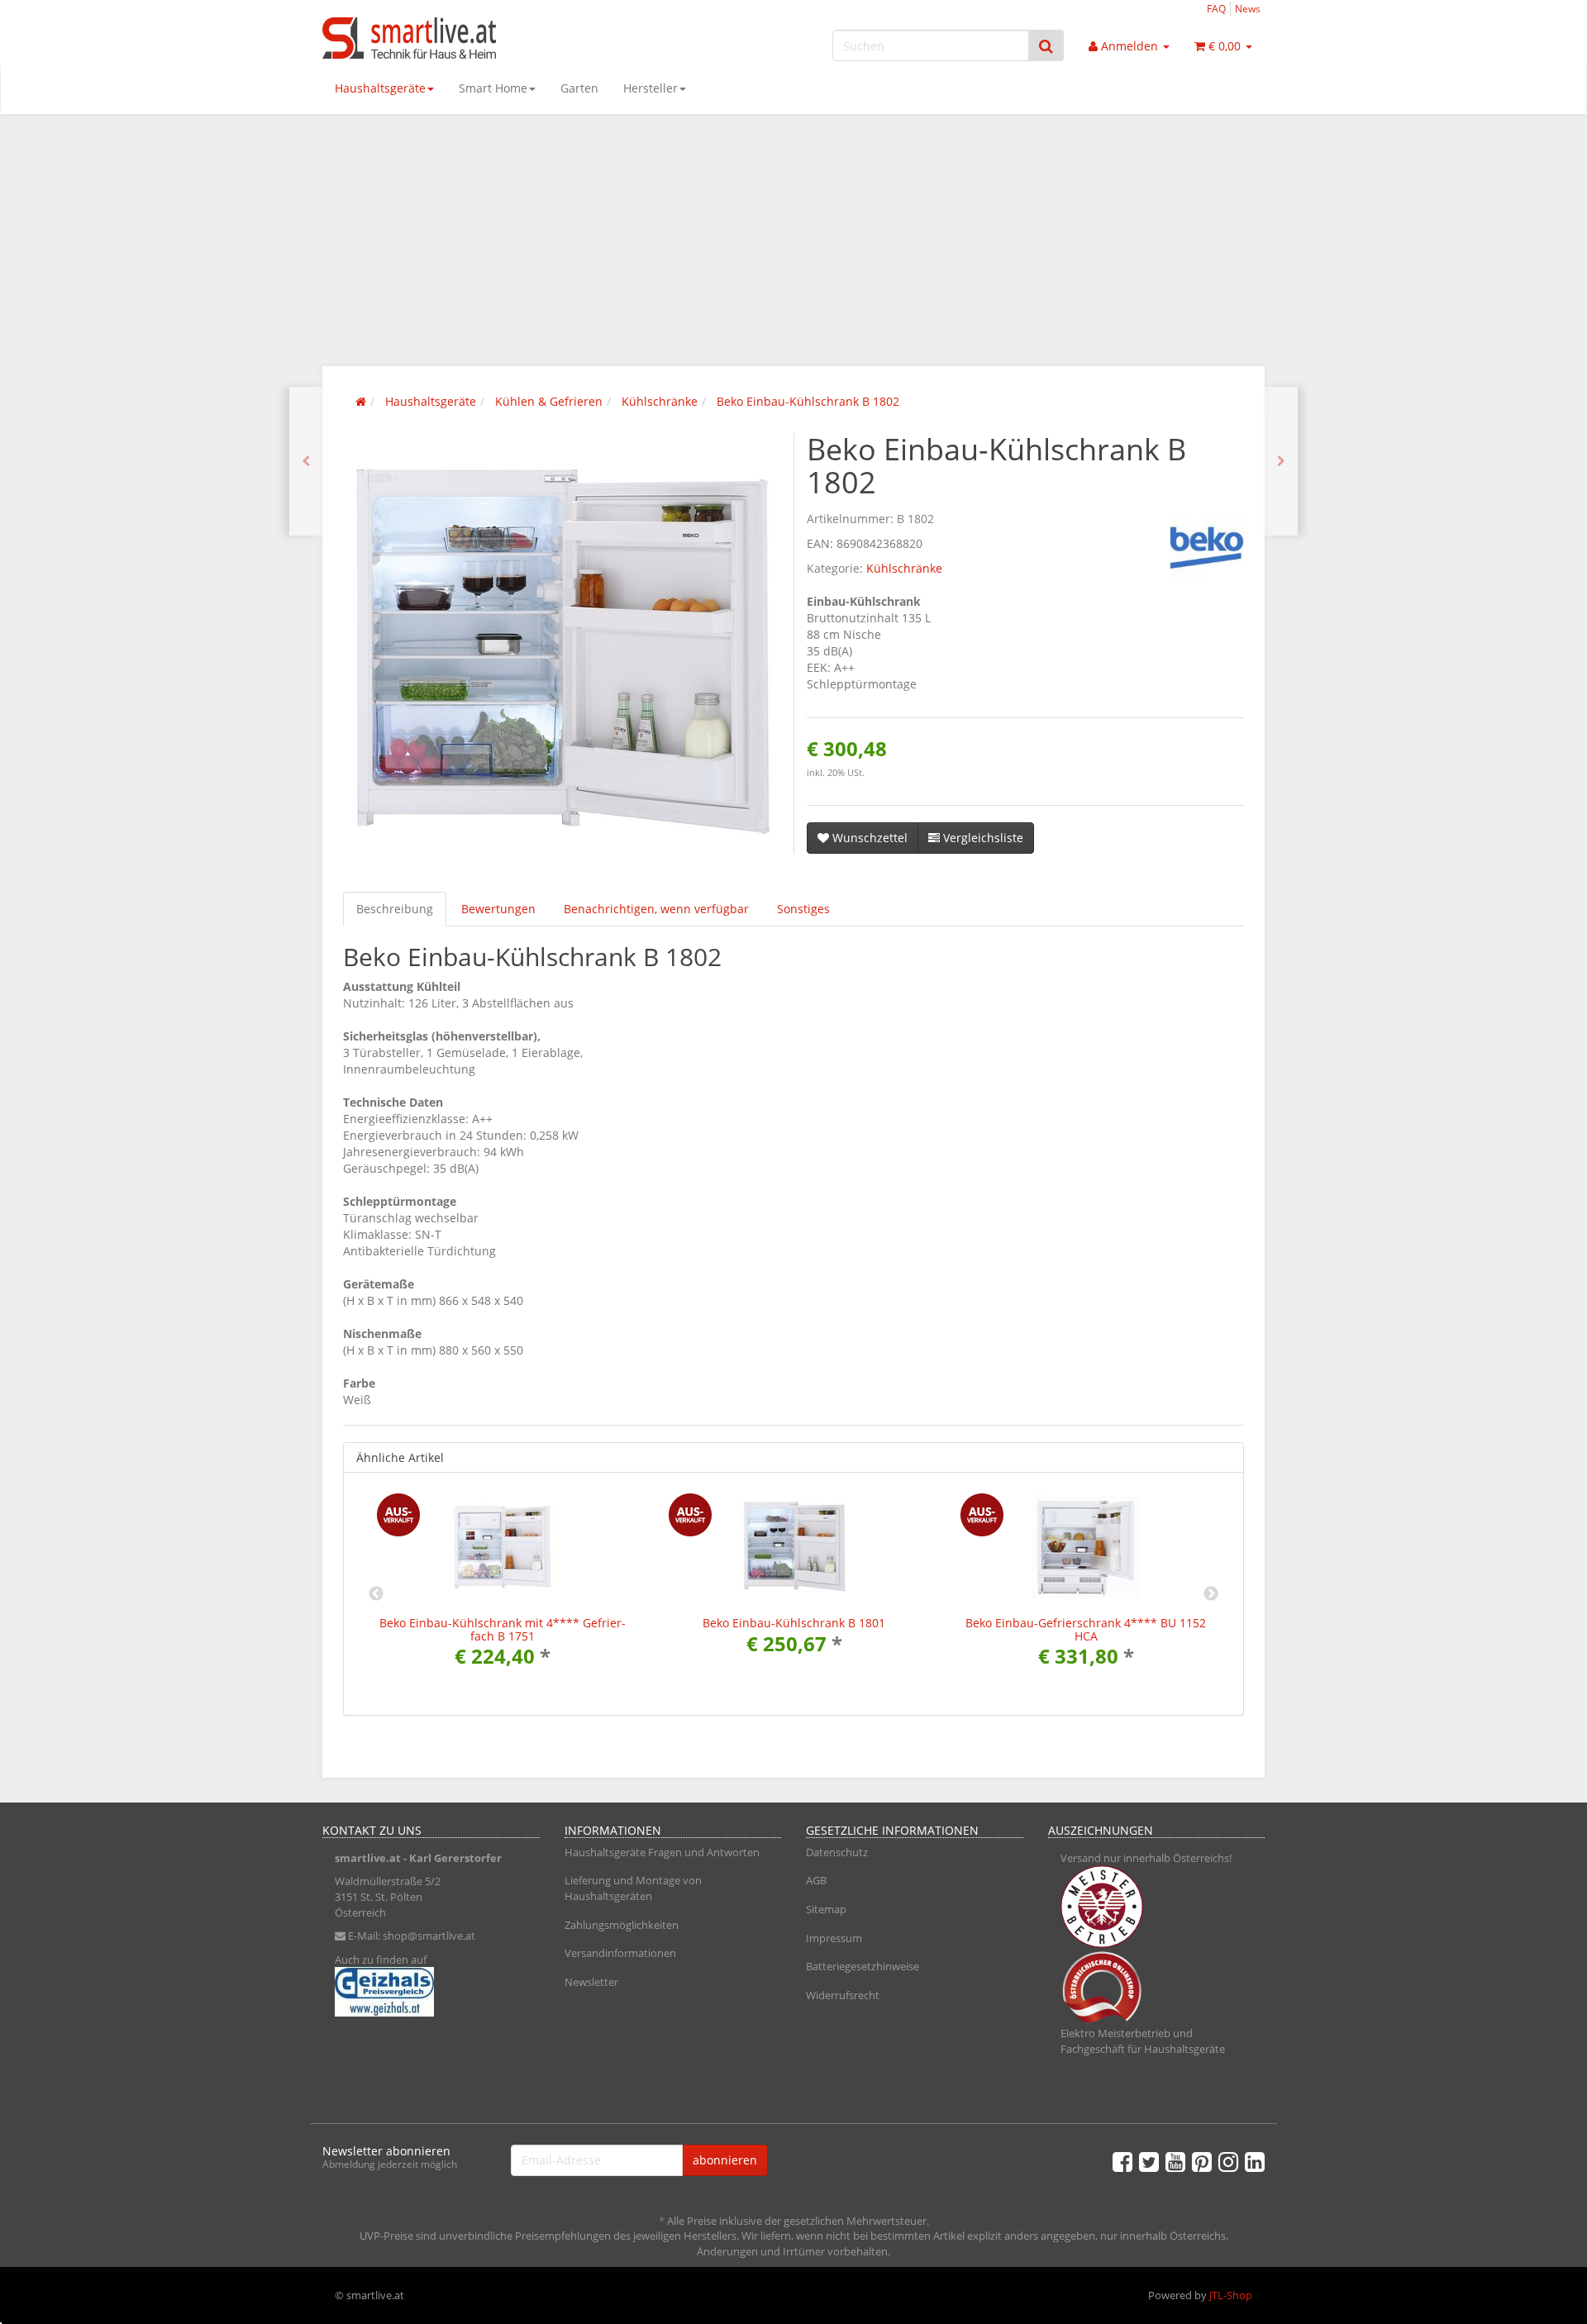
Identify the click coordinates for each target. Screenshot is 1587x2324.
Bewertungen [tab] (498, 909)
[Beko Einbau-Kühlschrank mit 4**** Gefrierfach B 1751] (306, 461)
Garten (579, 88)
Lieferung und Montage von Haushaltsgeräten (633, 1888)
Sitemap (826, 1909)
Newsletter (591, 1982)
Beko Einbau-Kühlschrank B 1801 (794, 1623)
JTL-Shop (1231, 2295)
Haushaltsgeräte (380, 88)
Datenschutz (837, 1852)
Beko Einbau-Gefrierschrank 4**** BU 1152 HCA (1086, 1629)
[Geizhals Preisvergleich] (431, 1992)
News (1248, 8)
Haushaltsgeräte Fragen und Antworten (662, 1852)
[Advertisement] (793, 238)
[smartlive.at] (471, 38)
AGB (816, 1880)
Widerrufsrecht (843, 1995)
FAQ (1216, 8)
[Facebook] (1122, 2161)
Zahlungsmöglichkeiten (622, 1925)
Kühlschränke (904, 568)
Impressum (834, 1938)
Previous (376, 1594)
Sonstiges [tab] (803, 909)
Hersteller (651, 88)
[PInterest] (1202, 2161)
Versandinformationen (620, 1953)
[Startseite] (361, 401)
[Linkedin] (1255, 2161)
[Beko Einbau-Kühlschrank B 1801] (1281, 461)
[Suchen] (1046, 46)
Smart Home (493, 88)
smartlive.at (368, 1858)
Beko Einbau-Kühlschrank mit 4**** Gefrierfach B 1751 (503, 1629)
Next (1211, 1594)
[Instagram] (1228, 2161)
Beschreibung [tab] (395, 909)
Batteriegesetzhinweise (863, 1966)
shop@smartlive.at (429, 1936)
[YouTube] (1175, 2161)
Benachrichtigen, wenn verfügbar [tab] (656, 909)
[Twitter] (1149, 2161)
